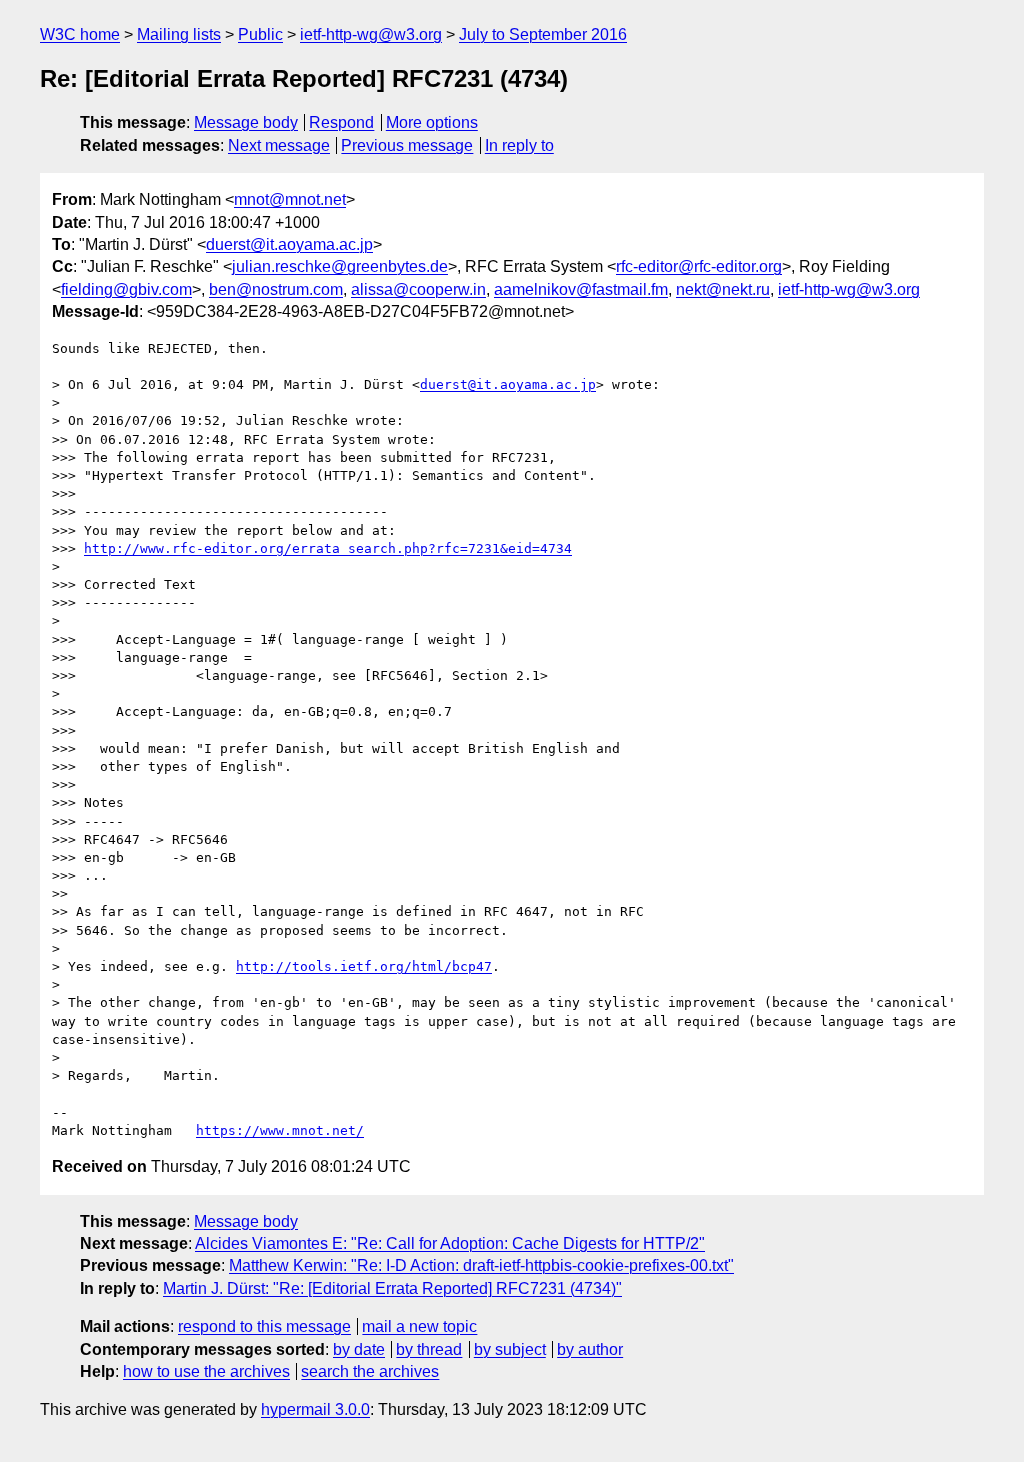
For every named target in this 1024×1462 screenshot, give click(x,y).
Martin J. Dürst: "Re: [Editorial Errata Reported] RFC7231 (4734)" (392, 1288)
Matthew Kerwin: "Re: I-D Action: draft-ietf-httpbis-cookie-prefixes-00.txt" (481, 1265)
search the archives (370, 1371)
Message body (246, 122)
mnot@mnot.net (290, 199)
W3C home (80, 34)
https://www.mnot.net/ (280, 1130)
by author (590, 1349)
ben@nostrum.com (276, 289)
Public (260, 34)
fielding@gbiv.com (126, 289)
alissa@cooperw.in (418, 289)
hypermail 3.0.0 (315, 1409)
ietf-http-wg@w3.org (371, 34)
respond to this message (264, 1326)
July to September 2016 (543, 34)
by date (359, 1349)
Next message (279, 145)
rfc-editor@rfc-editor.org (699, 266)
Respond (341, 122)
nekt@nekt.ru (723, 289)
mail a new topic (419, 1326)
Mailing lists (179, 34)
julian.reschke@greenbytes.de (340, 266)
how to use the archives (206, 1371)
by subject (510, 1349)
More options (432, 122)
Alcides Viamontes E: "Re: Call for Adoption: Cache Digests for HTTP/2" (450, 1243)
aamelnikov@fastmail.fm (581, 289)
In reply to (519, 145)
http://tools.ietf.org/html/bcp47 (364, 966)
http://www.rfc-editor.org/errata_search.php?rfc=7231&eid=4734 (328, 548)
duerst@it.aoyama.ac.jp (289, 244)
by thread (429, 1349)
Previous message (407, 145)
